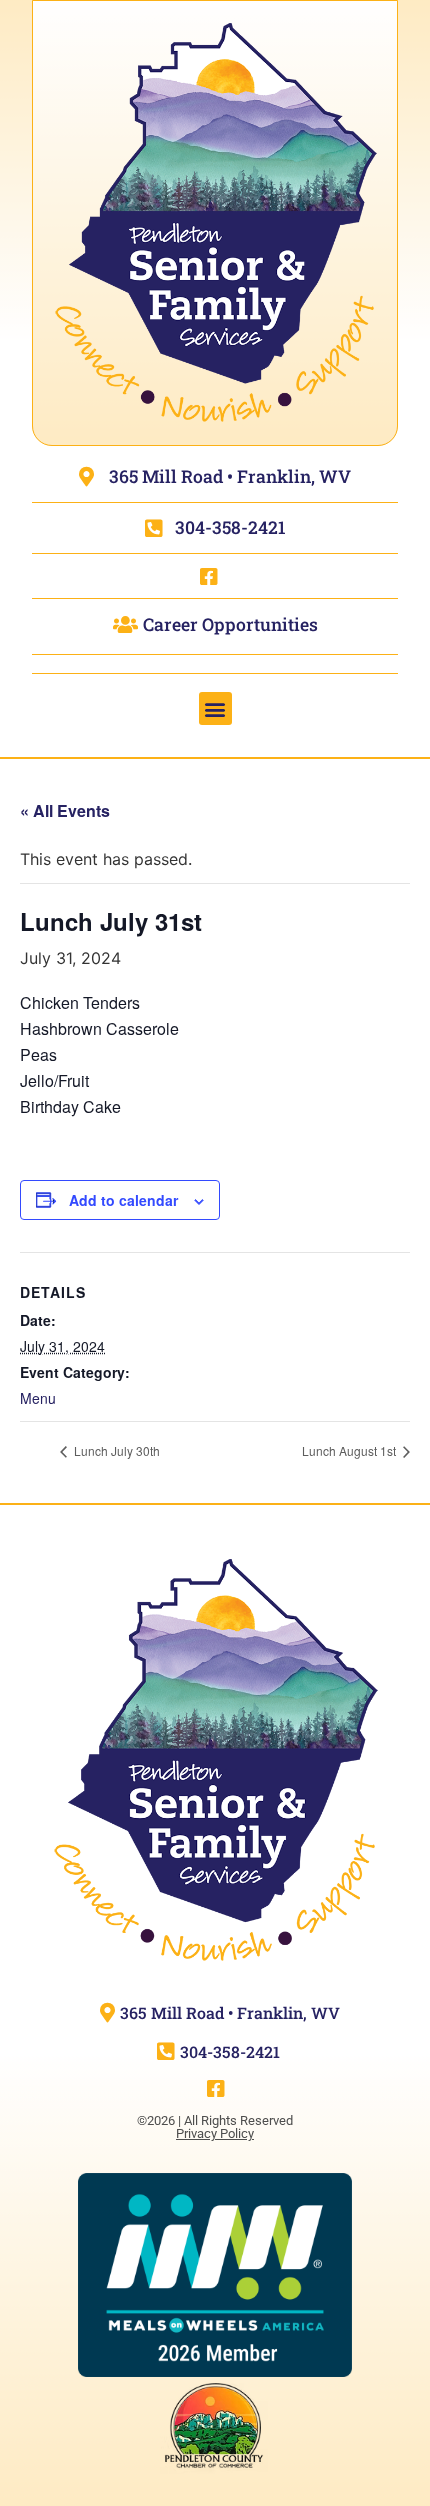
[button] (215, 708)
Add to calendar (123, 1200)
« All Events (65, 810)
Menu (38, 1398)
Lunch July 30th (115, 1450)
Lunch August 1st (350, 1450)
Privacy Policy (215, 2133)
